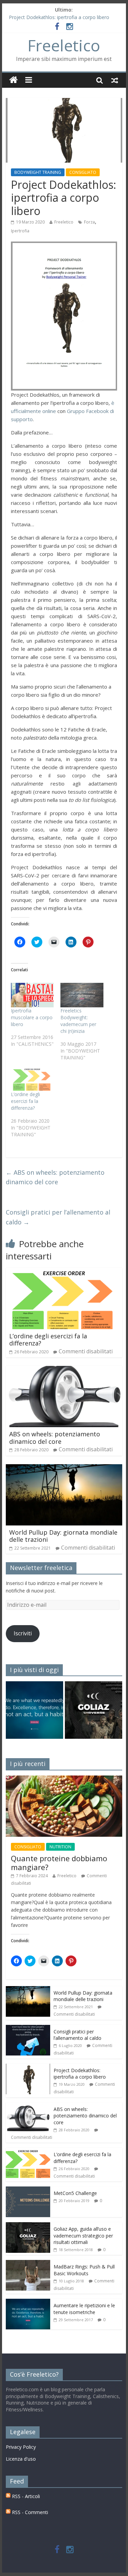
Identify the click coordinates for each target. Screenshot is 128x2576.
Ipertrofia (20, 231)
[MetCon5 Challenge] (28, 2190)
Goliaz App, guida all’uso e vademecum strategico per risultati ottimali (83, 2235)
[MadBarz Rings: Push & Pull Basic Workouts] (28, 2264)
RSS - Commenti (29, 2512)
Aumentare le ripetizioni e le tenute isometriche (84, 2309)
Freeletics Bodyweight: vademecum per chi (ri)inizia (78, 1021)
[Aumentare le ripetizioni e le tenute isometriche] (35, 1713)
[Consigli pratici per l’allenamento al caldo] (28, 2028)
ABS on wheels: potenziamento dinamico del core (55, 1177)
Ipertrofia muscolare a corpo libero (32, 1017)
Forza (89, 222)
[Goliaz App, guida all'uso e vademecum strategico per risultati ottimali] (94, 1713)
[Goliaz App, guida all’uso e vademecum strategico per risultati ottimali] (28, 2226)
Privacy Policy (21, 2447)
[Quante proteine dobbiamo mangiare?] (64, 1779)
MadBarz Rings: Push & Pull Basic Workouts (84, 2270)
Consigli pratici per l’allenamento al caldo (58, 1217)
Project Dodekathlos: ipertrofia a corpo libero (59, 17)
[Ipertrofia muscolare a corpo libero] (32, 995)
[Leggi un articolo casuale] (115, 80)
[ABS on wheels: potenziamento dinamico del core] (64, 1370)
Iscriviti (23, 1633)
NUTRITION (60, 1847)
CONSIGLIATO (83, 172)
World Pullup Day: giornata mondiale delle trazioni (63, 1536)
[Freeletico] (13, 80)
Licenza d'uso (21, 2459)
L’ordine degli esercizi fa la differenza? (25, 1101)
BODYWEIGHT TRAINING (38, 172)
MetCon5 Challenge (75, 2193)
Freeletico (64, 45)
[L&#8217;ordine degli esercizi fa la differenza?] (32, 1079)
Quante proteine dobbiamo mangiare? (59, 1863)
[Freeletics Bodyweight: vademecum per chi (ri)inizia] (82, 995)
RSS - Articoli (25, 2496)
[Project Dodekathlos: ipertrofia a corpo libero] (28, 2067)
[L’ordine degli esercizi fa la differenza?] (64, 1272)
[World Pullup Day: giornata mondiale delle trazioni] (64, 1468)
